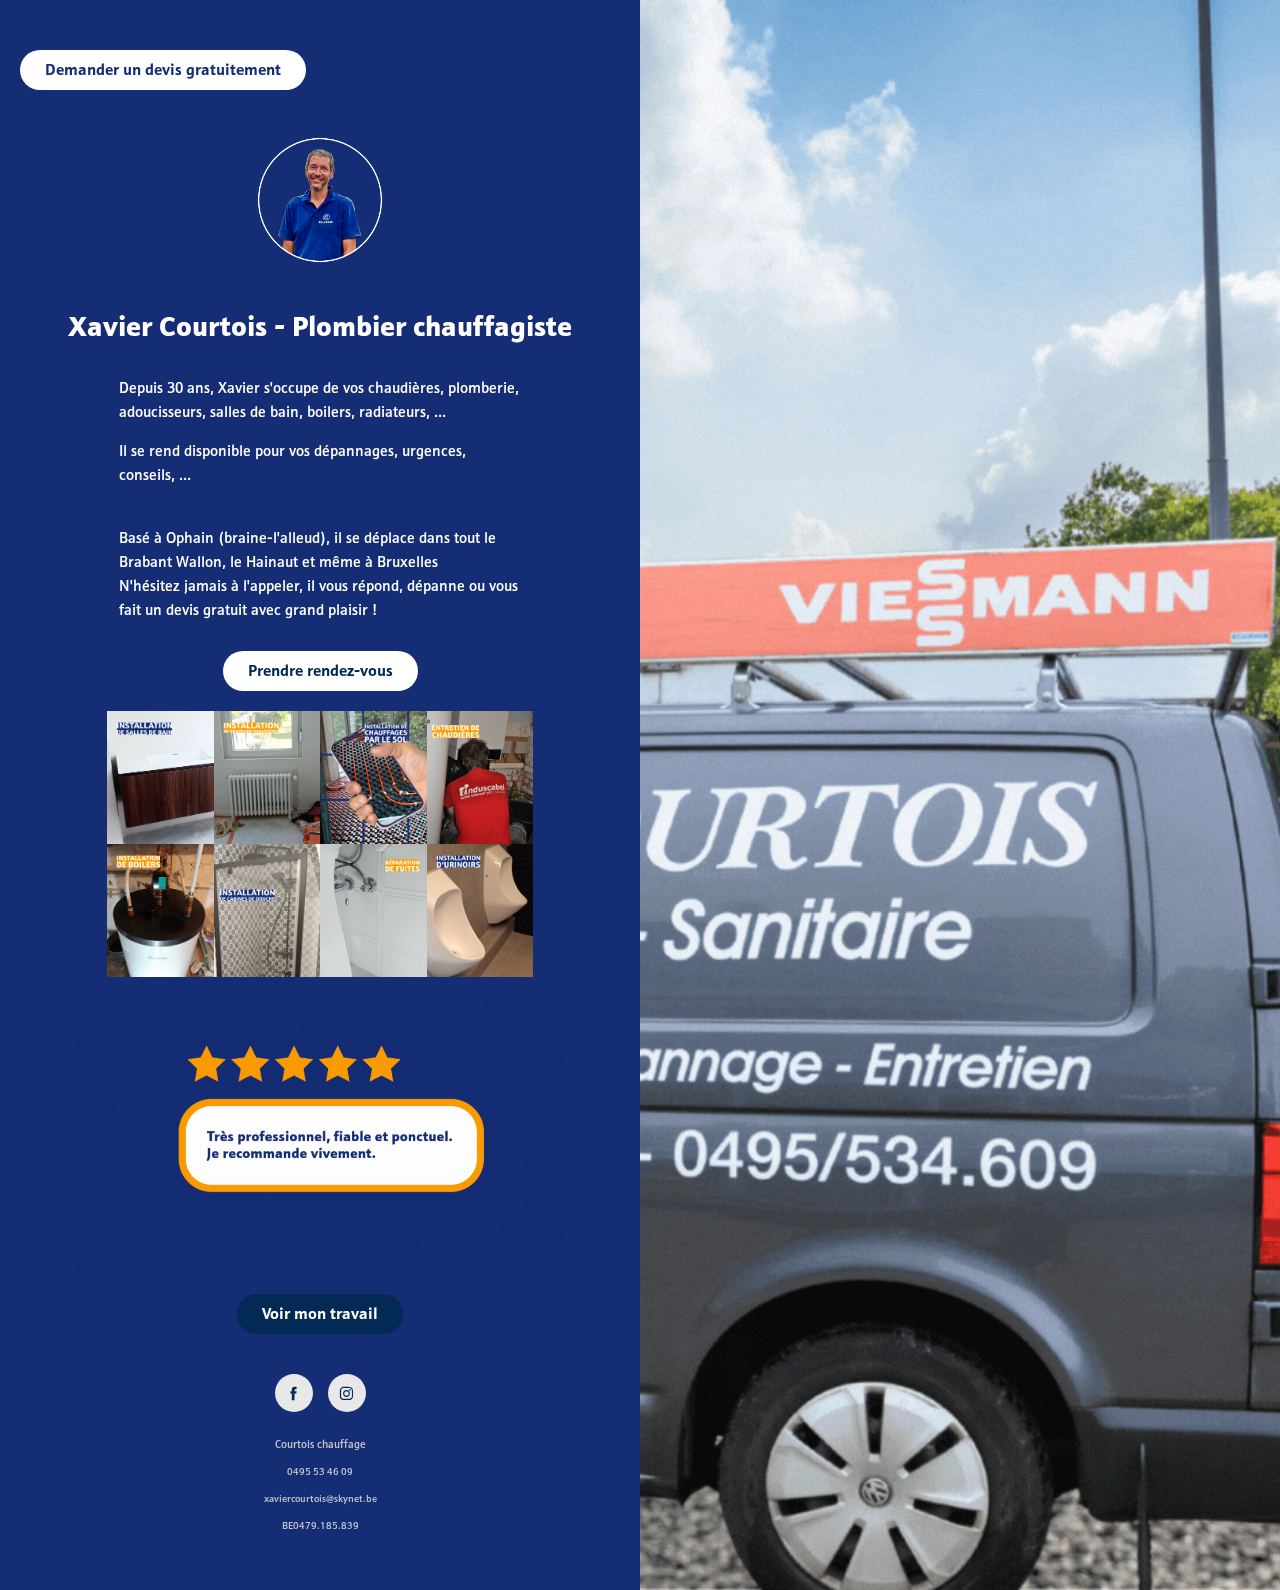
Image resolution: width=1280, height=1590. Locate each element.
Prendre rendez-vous (320, 670)
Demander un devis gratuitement (163, 69)
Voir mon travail (320, 1313)
